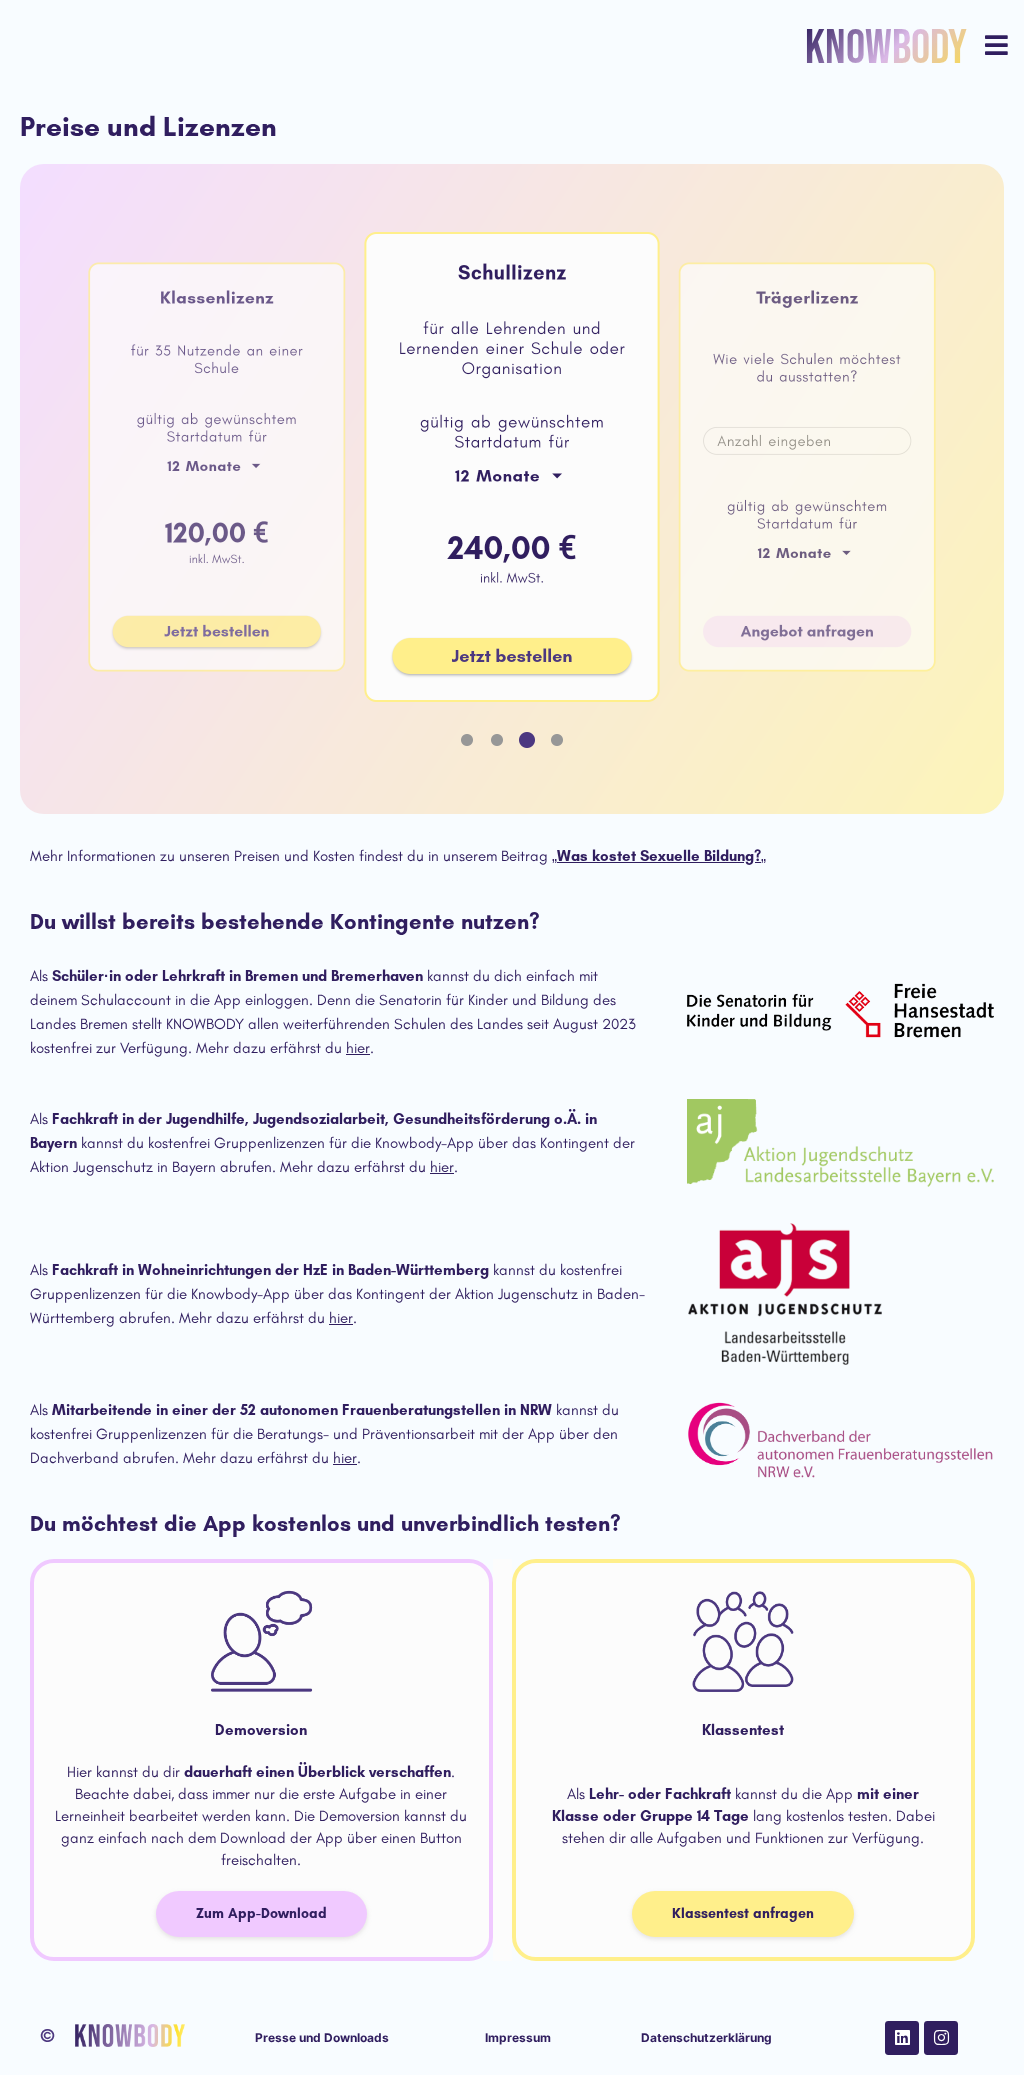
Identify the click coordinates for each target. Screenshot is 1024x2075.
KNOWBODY (886, 48)
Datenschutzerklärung (706, 2037)
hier (358, 1048)
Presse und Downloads (322, 2037)
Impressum (518, 2037)
